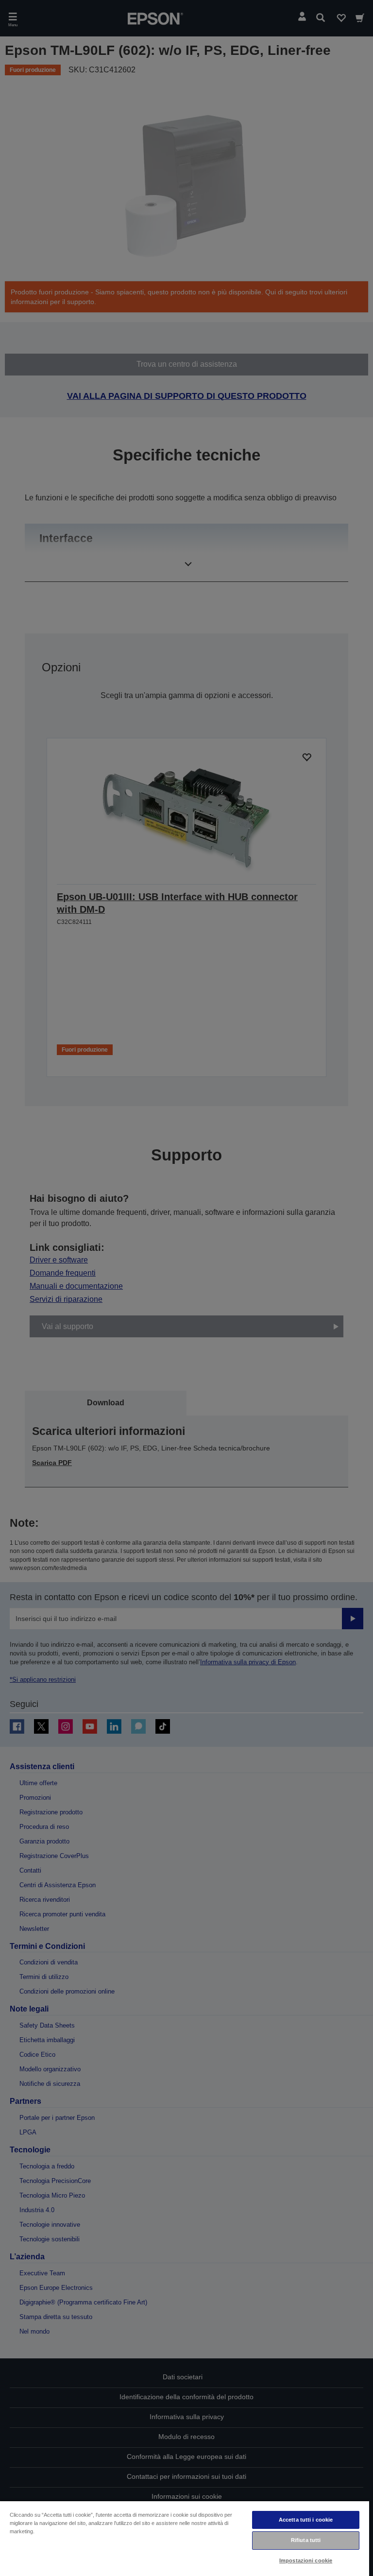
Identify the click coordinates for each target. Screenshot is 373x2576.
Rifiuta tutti (306, 2540)
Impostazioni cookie (306, 2560)
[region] (185, 2538)
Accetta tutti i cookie (306, 2520)
